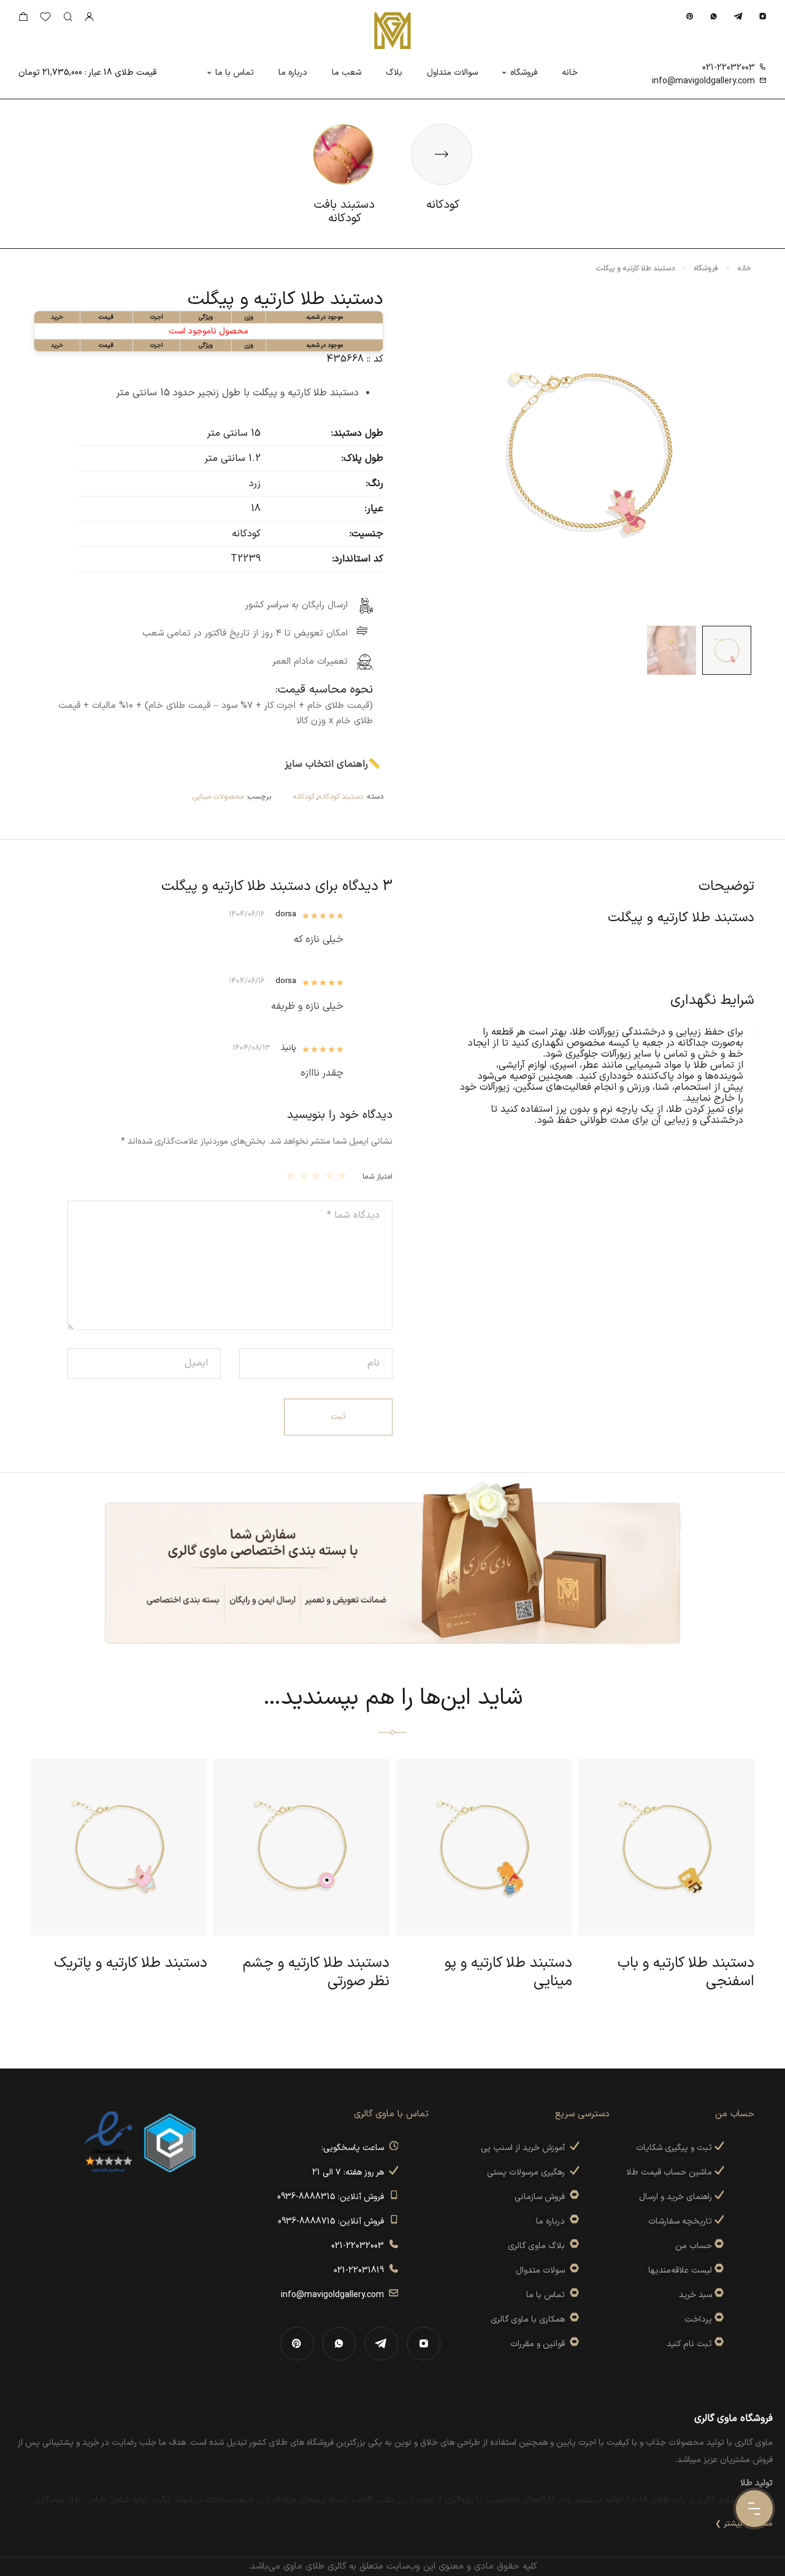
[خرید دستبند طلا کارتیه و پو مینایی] (672, 650)
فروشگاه (524, 73)
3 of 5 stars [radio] (318, 1176)
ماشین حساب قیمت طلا (670, 2172)
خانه (570, 73)
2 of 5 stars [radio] (331, 1176)
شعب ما (347, 73)
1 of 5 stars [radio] (344, 1176)
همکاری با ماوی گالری (530, 2320)
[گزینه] (718, 2246)
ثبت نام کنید (691, 2344)
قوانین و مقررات (540, 2344)
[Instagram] (763, 16)
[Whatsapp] (714, 16)
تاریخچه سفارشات (681, 2221)
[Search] (68, 17)
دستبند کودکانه (341, 797)
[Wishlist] (45, 19)
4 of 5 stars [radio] (305, 1176)
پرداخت (698, 2320)
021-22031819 (361, 2270)
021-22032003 (729, 68)
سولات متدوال (543, 2270)
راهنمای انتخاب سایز (326, 764)
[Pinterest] (690, 16)
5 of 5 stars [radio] (292, 1176)
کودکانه (304, 797)
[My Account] (89, 17)
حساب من (694, 2246)
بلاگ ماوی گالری (539, 2246)
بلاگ (394, 73)
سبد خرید (695, 2295)
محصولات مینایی (218, 797)
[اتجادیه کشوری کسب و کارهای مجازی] (170, 2142)
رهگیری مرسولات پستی (528, 2172)
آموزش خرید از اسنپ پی (525, 2148)
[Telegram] (738, 16)
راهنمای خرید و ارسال (677, 2197)
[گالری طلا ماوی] (392, 31)
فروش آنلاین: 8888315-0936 (333, 2197)
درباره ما (293, 73)
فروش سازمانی (542, 2197)
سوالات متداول (452, 73)
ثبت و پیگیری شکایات (675, 2148)
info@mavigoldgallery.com (703, 81)
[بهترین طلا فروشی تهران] (109, 2142)
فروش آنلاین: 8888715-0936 (333, 2221)
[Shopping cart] (23, 19)
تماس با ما (235, 73)
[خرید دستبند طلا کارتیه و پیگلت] (727, 650)
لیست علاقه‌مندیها (680, 2270)
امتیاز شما (377, 1177)
